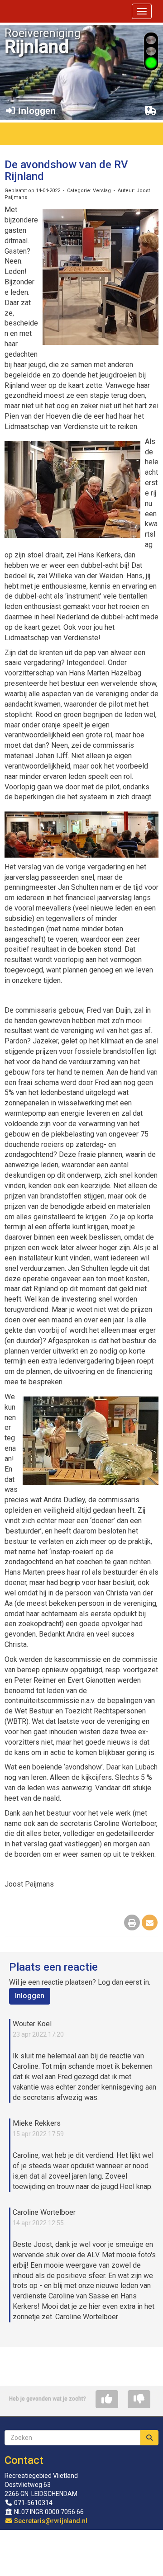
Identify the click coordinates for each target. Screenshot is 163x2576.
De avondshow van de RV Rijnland (66, 170)
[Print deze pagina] (132, 1923)
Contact (24, 2460)
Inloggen (30, 1996)
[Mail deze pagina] (150, 1923)
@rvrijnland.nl (51, 2521)
